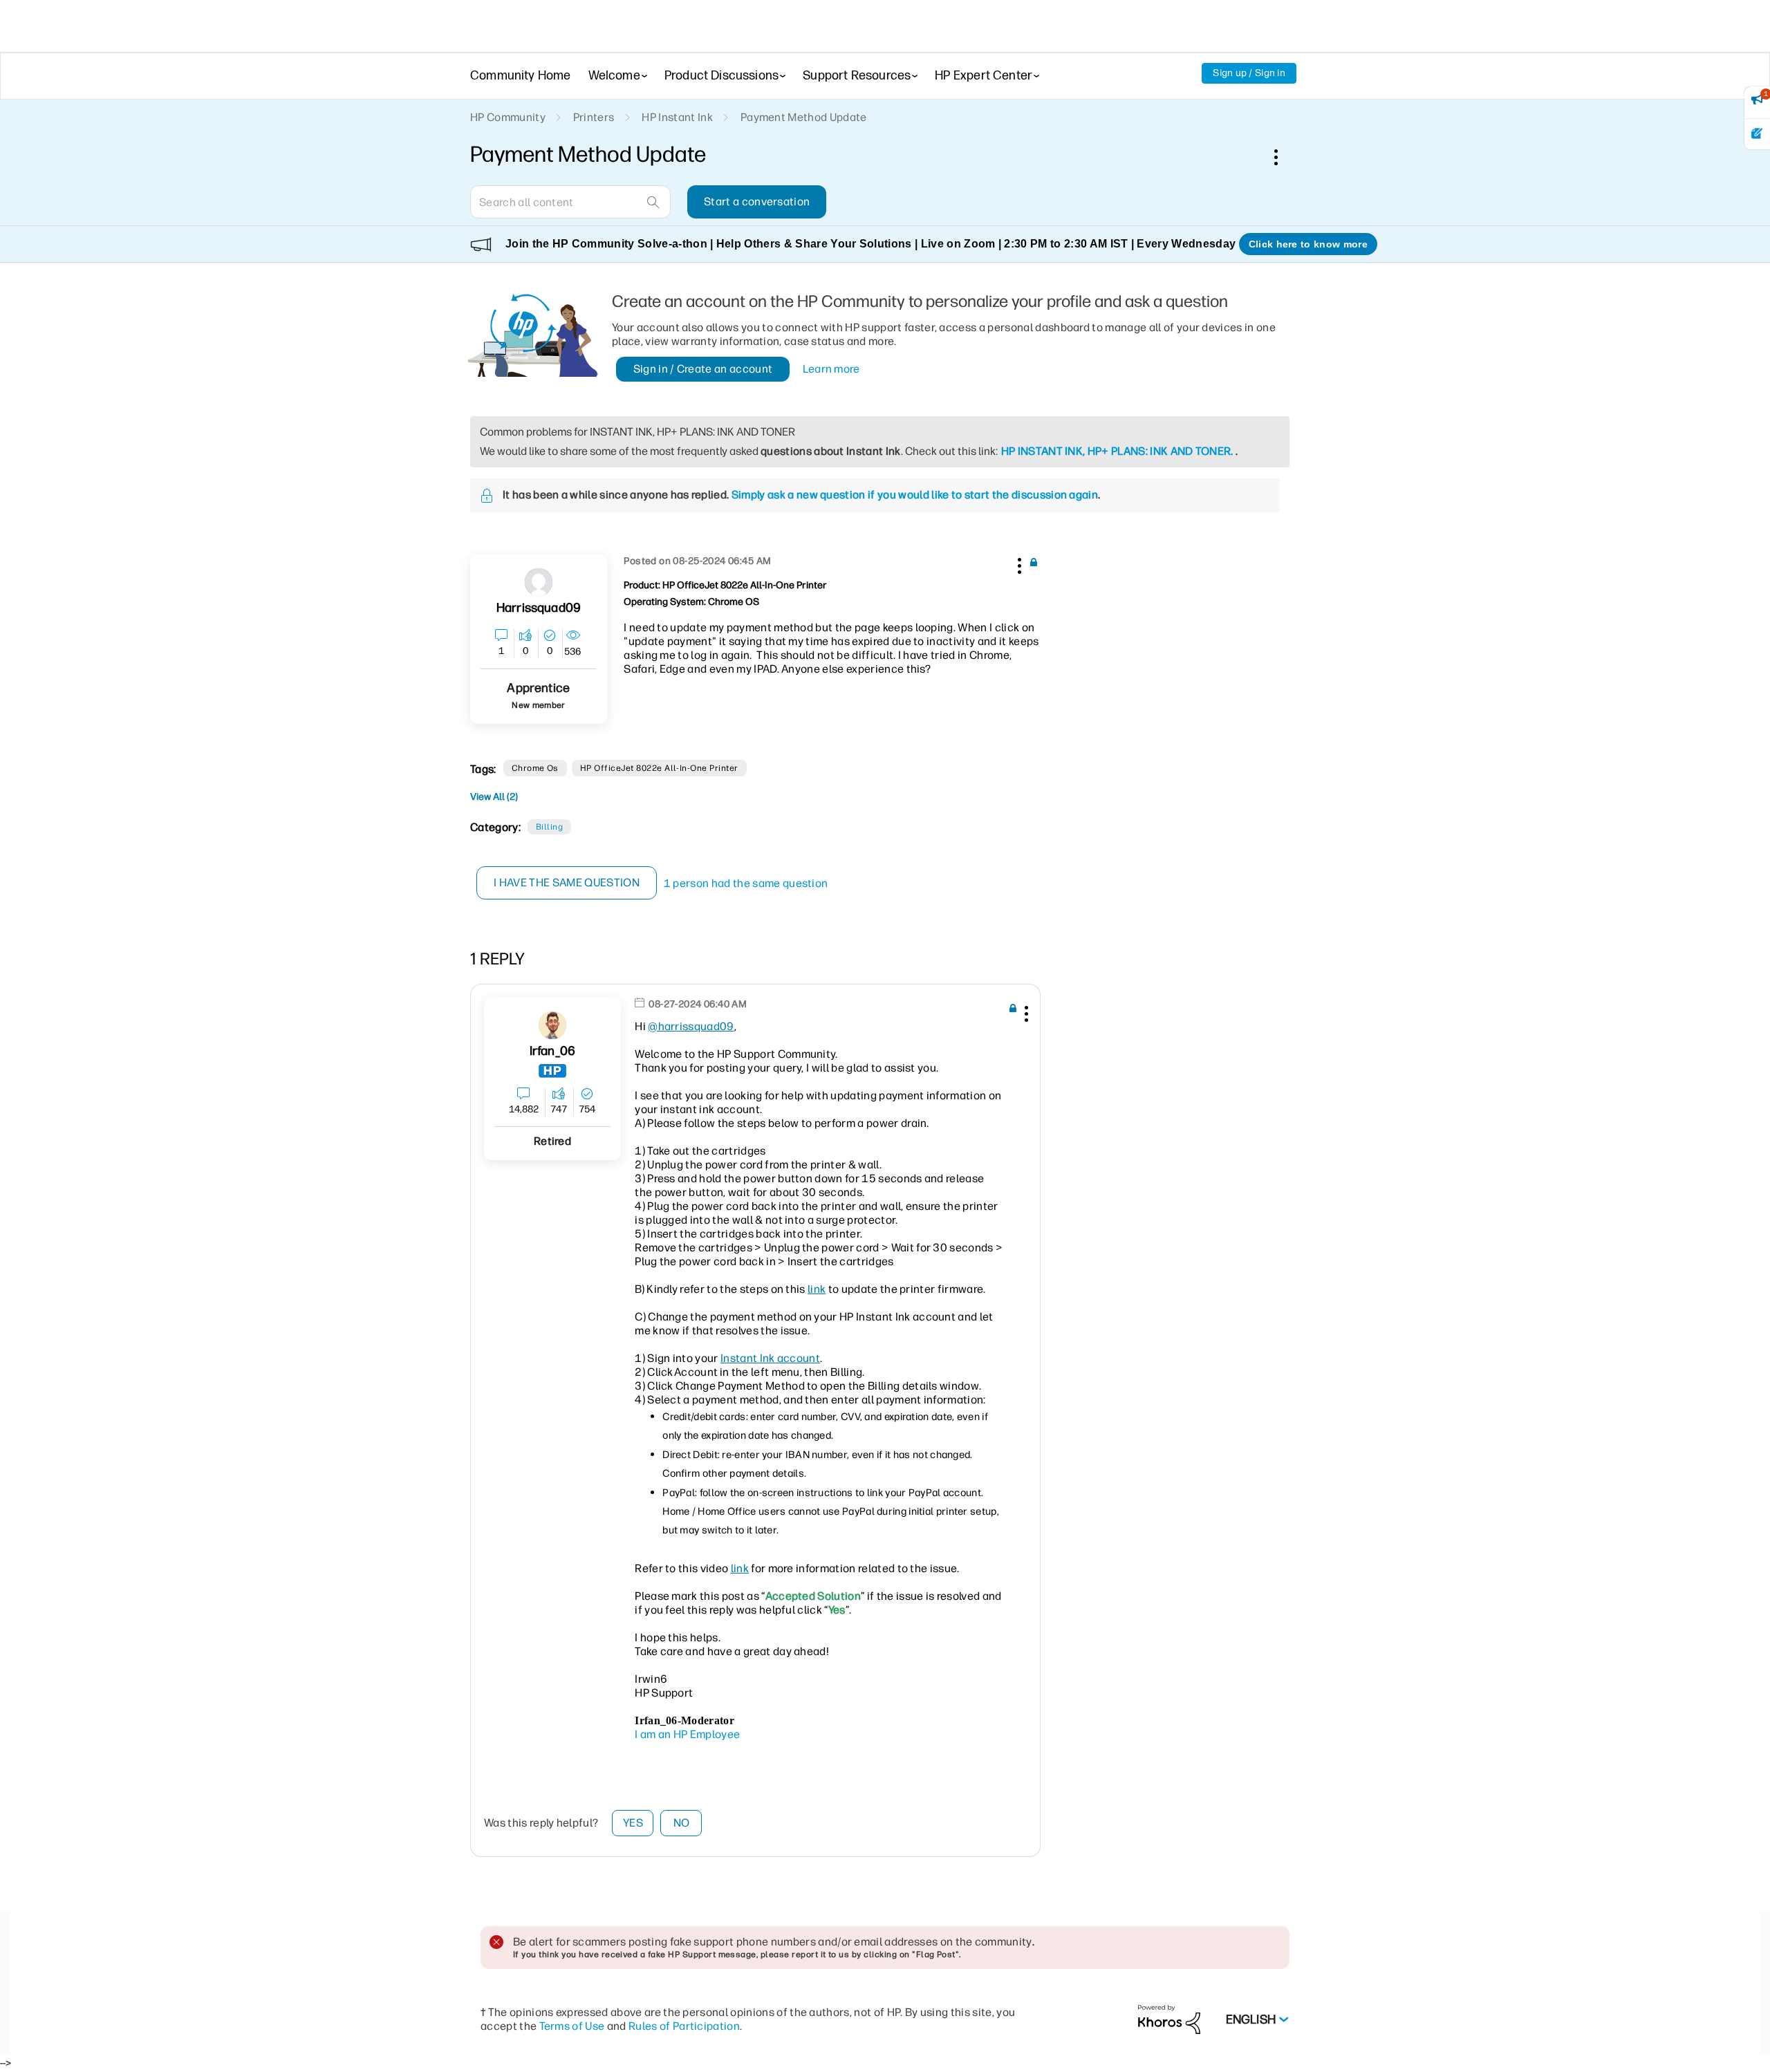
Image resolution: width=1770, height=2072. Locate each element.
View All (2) (494, 797)
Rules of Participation (684, 2026)
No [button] (682, 1823)
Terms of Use (572, 2026)
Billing (549, 827)
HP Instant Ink (677, 117)
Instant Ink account (770, 1358)
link (817, 1289)
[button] (1018, 563)
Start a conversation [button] (757, 202)
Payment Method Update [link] (804, 117)
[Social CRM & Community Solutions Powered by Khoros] (1169, 2019)
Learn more (831, 369)
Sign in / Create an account (703, 369)
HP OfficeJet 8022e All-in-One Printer (659, 768)
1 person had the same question (746, 883)
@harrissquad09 (691, 1026)
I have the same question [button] (567, 883)
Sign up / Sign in (1249, 73)
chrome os (535, 768)
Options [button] (1283, 157)
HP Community (508, 117)
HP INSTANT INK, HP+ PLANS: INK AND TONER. (1117, 451)
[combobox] (570, 202)
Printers (594, 117)
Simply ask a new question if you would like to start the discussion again (915, 495)
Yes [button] (633, 1823)
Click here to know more (1308, 244)
